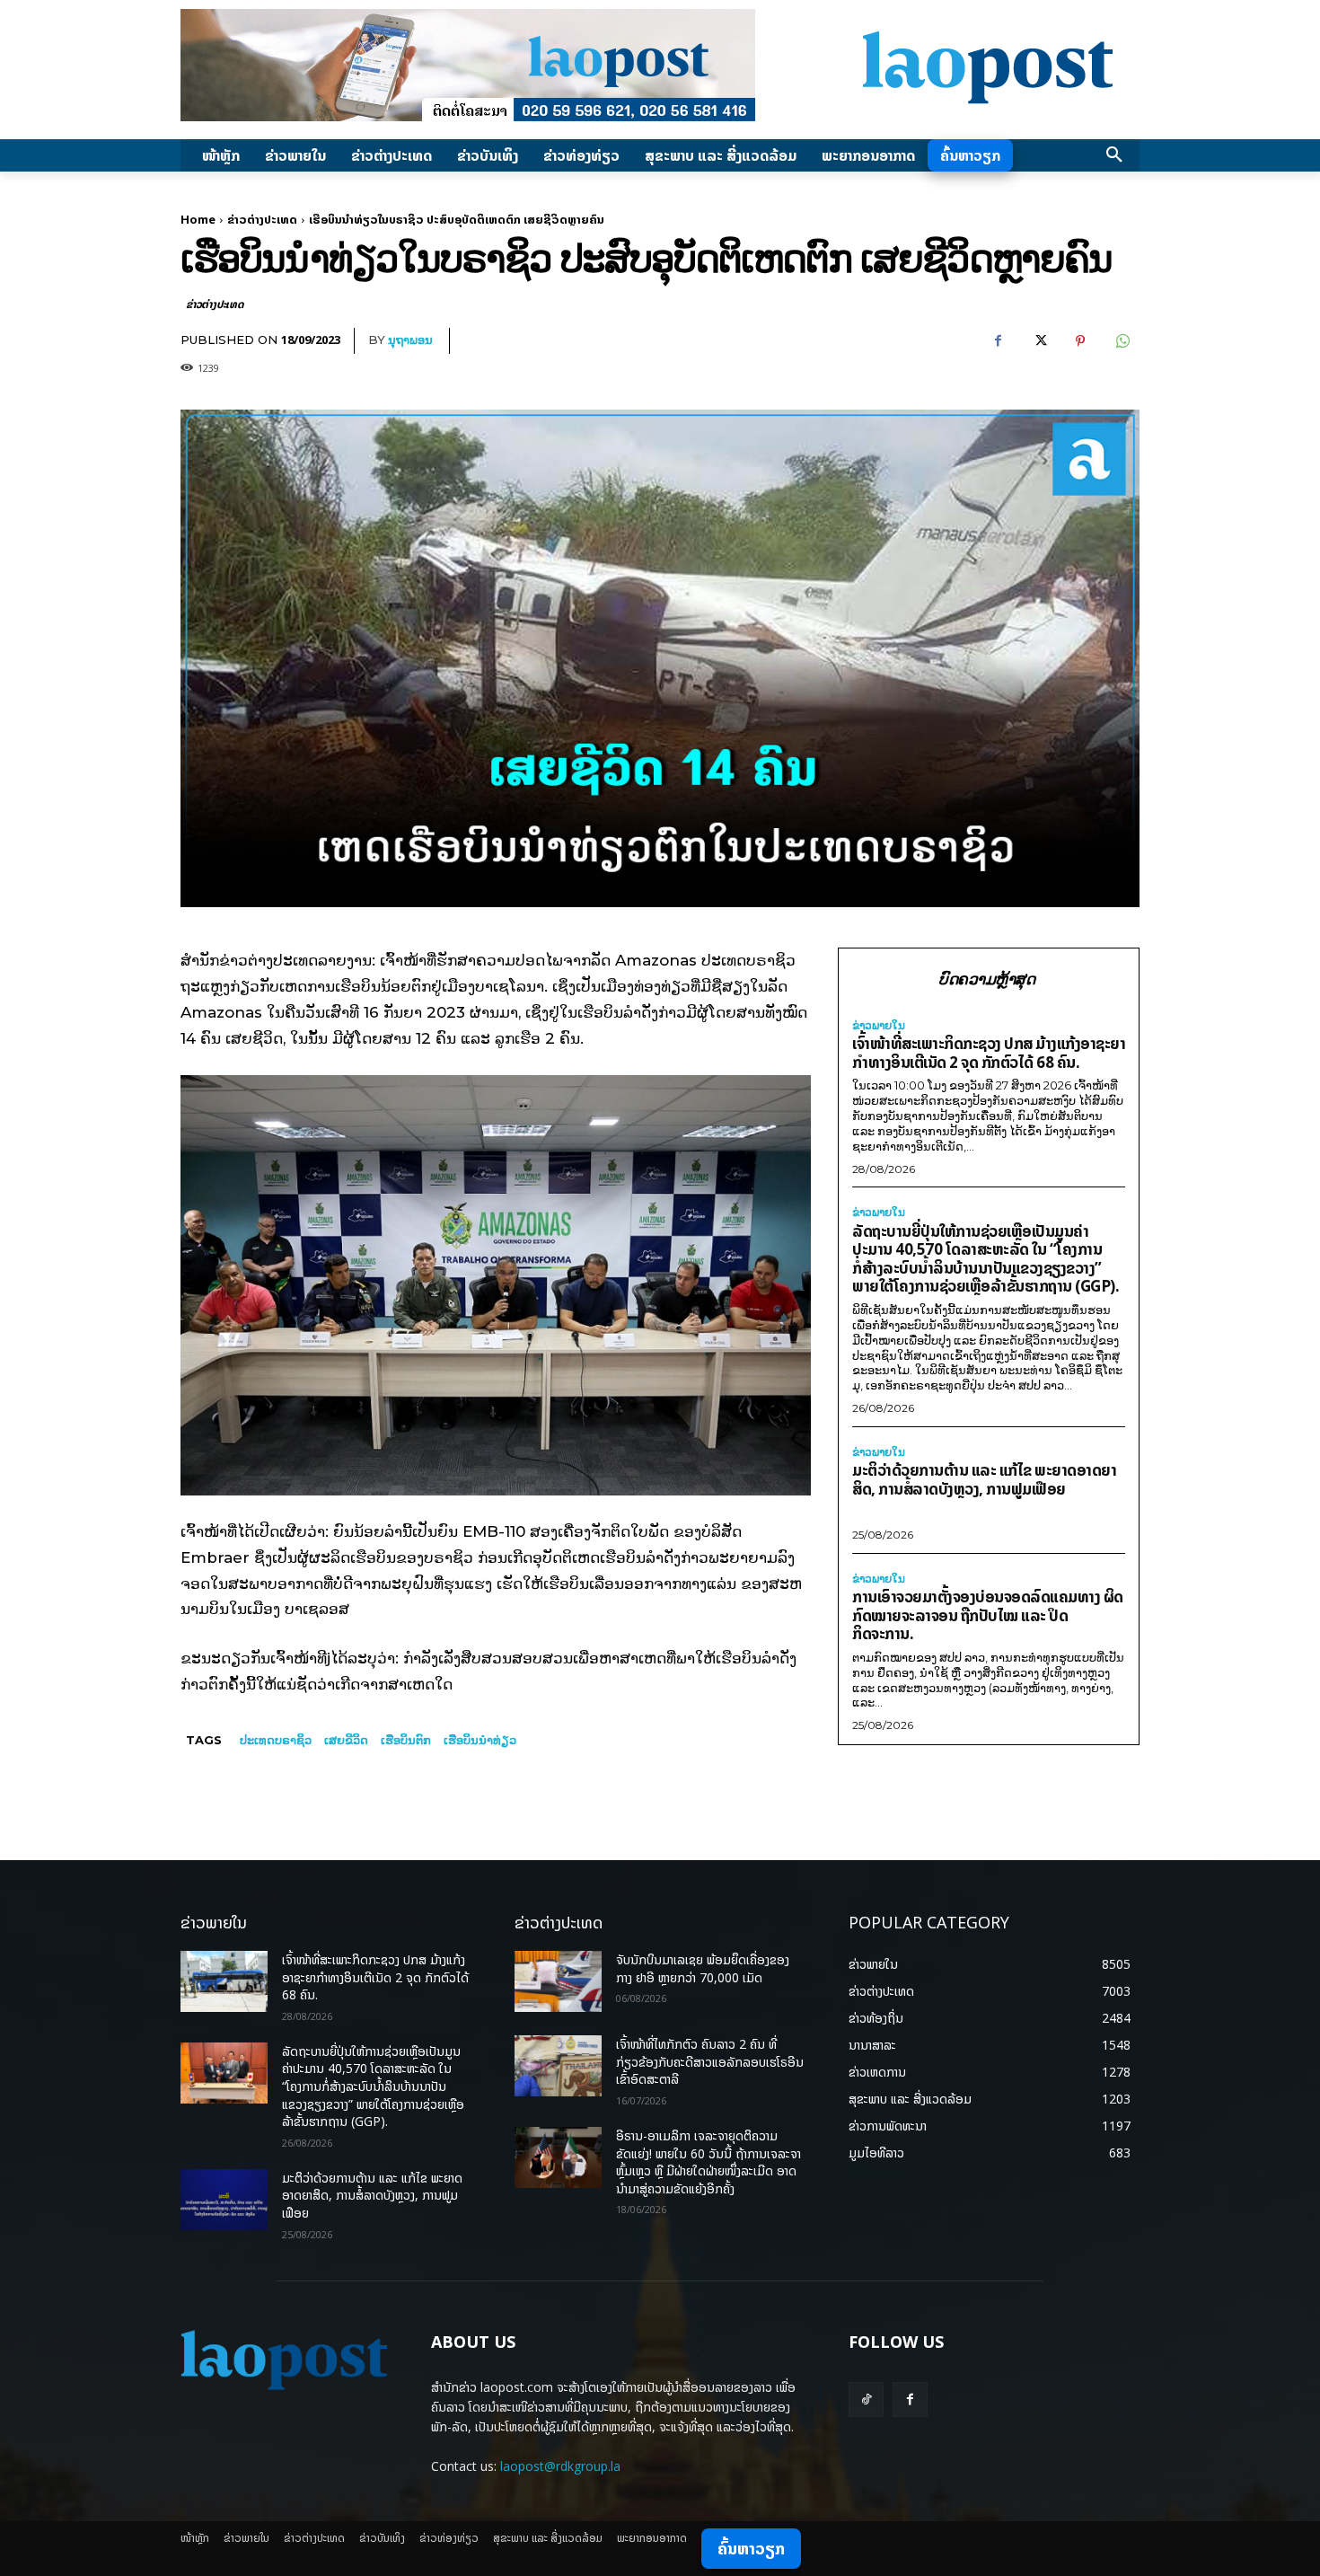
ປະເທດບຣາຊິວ (276, 1740)
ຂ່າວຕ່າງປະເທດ (262, 219)
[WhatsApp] (1122, 341)
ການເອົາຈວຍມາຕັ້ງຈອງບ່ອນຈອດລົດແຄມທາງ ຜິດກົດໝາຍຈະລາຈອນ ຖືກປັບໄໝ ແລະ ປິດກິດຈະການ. (988, 1615)
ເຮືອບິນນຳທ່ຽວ (480, 1740)
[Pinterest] (1080, 341)
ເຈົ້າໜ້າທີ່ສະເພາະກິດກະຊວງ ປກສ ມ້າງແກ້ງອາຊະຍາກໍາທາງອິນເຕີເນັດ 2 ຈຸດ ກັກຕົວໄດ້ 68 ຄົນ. (989, 1053)
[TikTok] (866, 2400)
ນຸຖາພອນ (410, 340)
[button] (1114, 155)
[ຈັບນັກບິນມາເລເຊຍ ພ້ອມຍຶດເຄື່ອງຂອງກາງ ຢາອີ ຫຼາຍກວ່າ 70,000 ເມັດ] (558, 1981)
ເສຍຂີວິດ (346, 1740)
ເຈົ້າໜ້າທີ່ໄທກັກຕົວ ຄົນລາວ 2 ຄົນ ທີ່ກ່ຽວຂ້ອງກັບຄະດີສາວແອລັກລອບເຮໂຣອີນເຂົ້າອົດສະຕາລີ (710, 2061)
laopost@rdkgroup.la (560, 2466)
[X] (1039, 341)
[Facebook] (998, 341)
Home (198, 219)
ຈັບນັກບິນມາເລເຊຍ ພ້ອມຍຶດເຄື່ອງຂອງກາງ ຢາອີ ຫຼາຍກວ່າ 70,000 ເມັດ (703, 1968)
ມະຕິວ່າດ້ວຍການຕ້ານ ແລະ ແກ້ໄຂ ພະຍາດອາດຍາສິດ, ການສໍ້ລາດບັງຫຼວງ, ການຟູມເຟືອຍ (984, 1479)
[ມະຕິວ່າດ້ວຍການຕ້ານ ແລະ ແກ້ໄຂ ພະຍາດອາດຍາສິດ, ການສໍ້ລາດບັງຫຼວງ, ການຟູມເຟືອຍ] (224, 2200)
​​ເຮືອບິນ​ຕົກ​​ (406, 1740)
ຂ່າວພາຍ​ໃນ (879, 1026)
